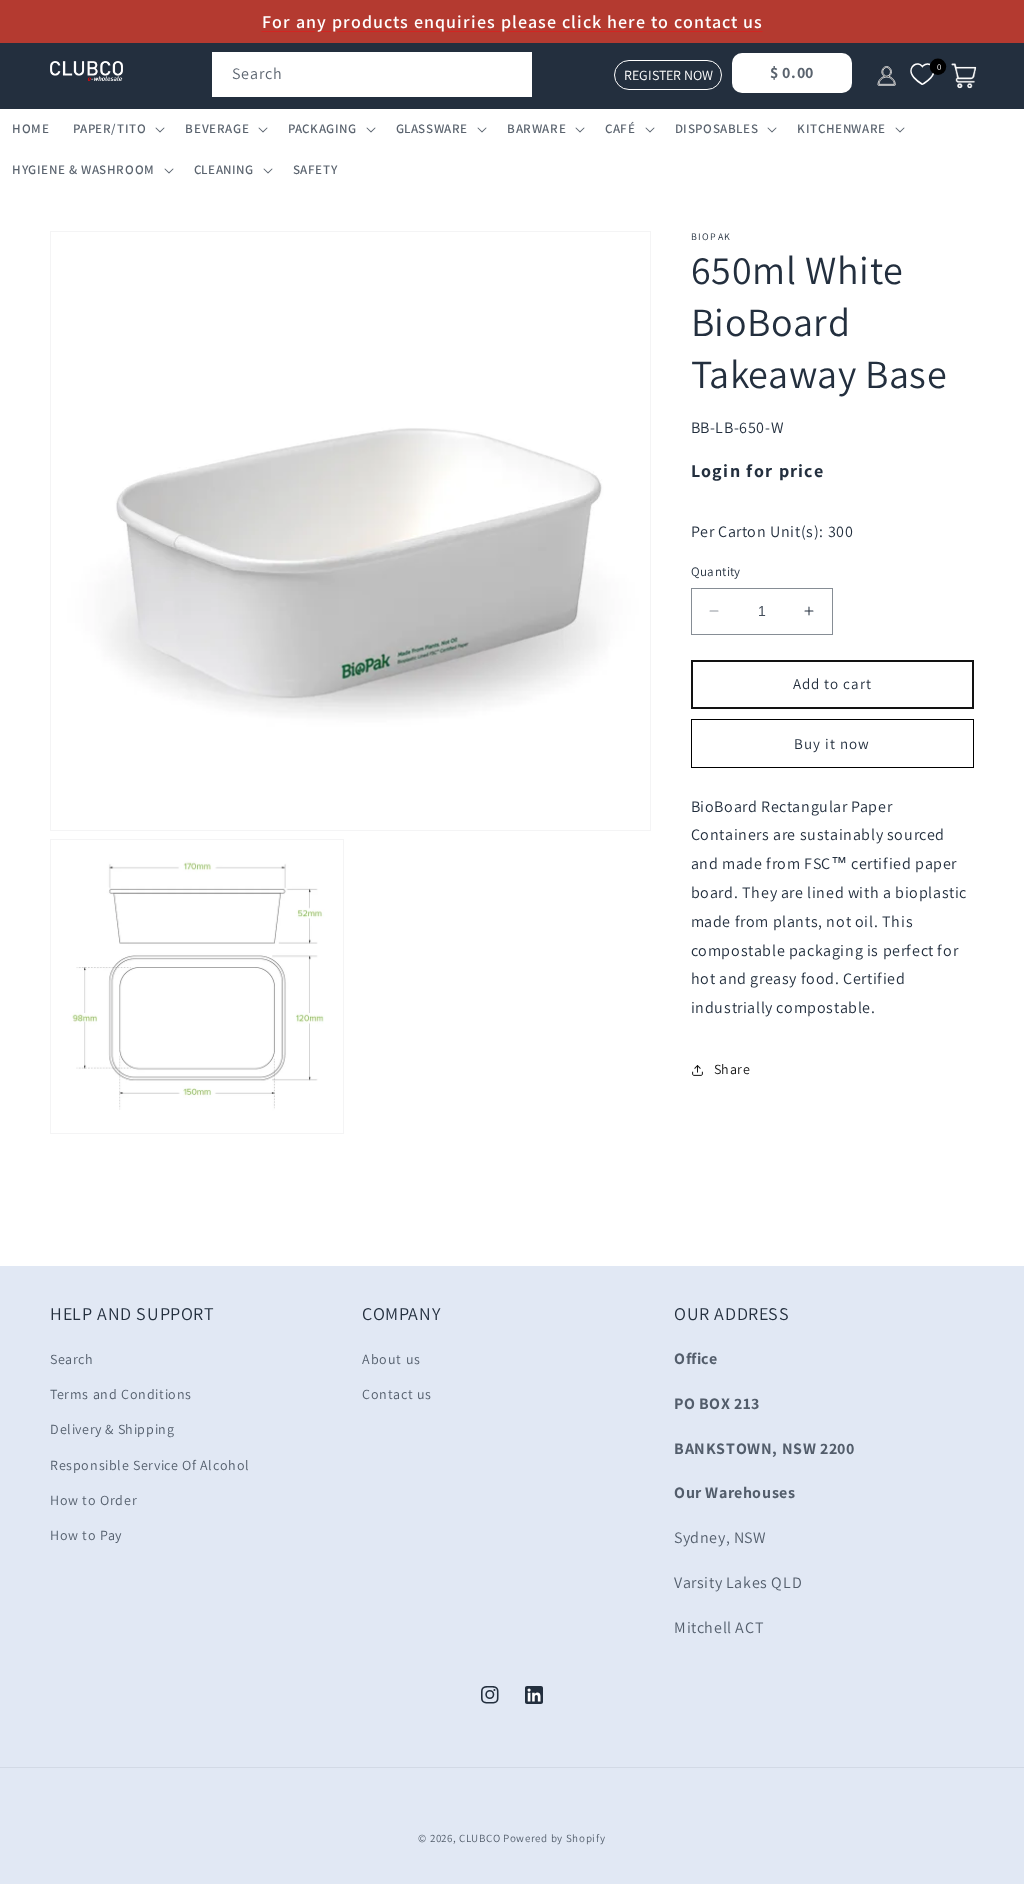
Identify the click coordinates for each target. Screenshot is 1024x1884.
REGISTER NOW (668, 75)
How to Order (93, 1500)
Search (72, 1359)
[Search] (510, 74)
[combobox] (372, 74)
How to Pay (86, 1535)
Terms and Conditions (121, 1394)
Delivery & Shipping (112, 1429)
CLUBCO (479, 1838)
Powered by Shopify (554, 1838)
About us (391, 1359)
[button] (117, 129)
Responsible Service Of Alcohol (150, 1465)
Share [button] (732, 1069)
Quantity (716, 571)
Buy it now (832, 743)
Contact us (397, 1394)
